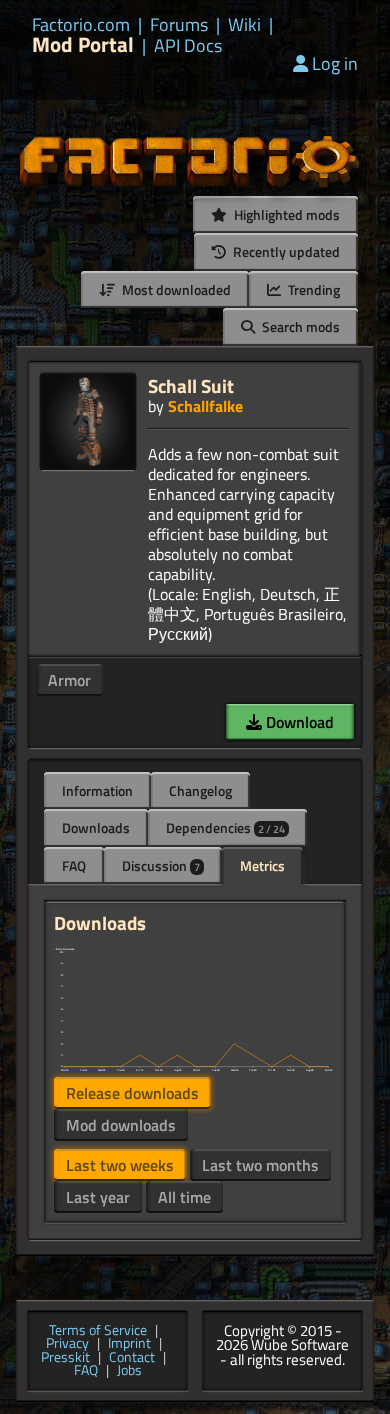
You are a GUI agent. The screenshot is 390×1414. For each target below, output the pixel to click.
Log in (335, 63)
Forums (179, 25)
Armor (69, 680)
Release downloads (132, 1093)
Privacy (67, 1344)
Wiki (244, 25)
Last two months (260, 1165)
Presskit (65, 1358)
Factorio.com (81, 25)
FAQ (74, 865)
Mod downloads (121, 1125)
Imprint (129, 1344)
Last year (98, 1197)
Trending (312, 289)
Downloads (96, 827)
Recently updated (285, 251)
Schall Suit (191, 385)
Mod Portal (83, 44)
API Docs (188, 46)
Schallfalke (205, 406)
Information (97, 790)
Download (298, 722)
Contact (132, 1358)
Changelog (200, 790)
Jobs (129, 1371)
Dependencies (225, 827)
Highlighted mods (285, 214)
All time (184, 1197)
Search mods (299, 326)
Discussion (161, 865)
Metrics (262, 865)
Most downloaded (175, 289)
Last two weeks (120, 1165)
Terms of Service (98, 1331)
